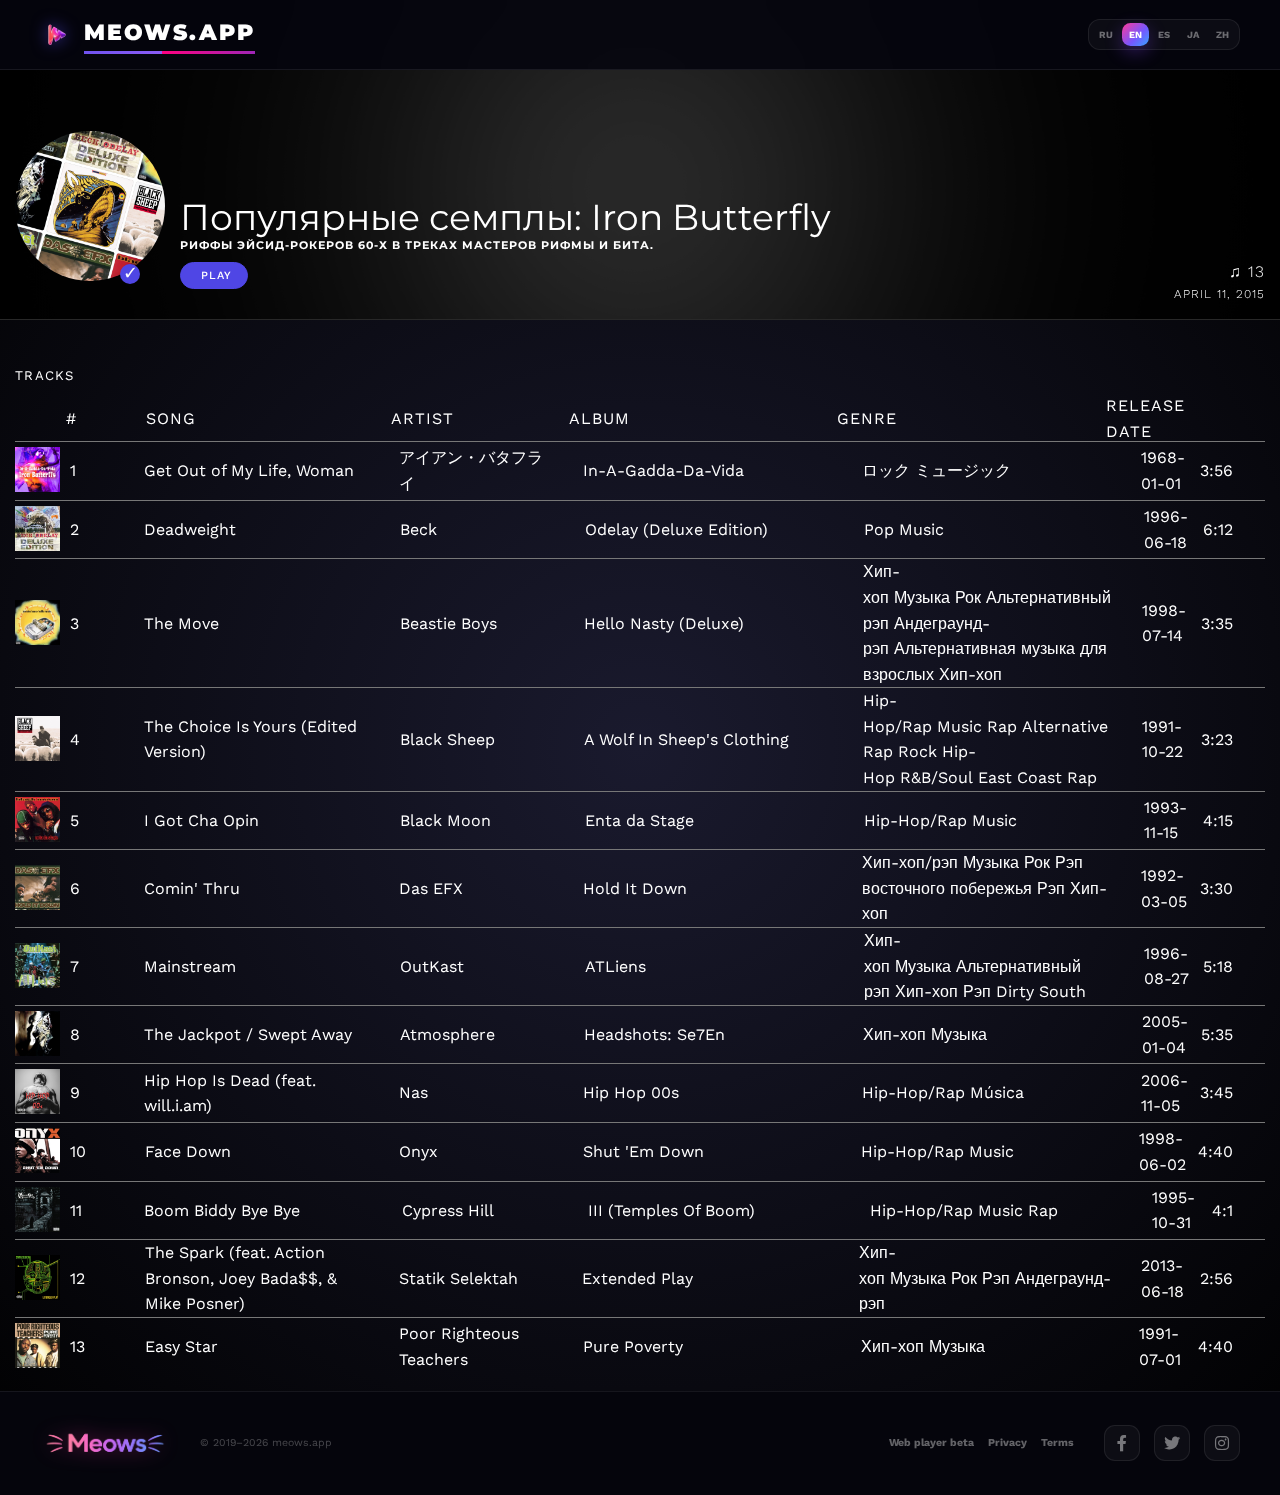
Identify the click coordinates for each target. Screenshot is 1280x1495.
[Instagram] (1222, 1443)
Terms (1057, 1442)
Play (216, 275)
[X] (1172, 1443)
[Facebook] (1122, 1443)
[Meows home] (105, 1443)
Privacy (1007, 1442)
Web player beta (931, 1442)
